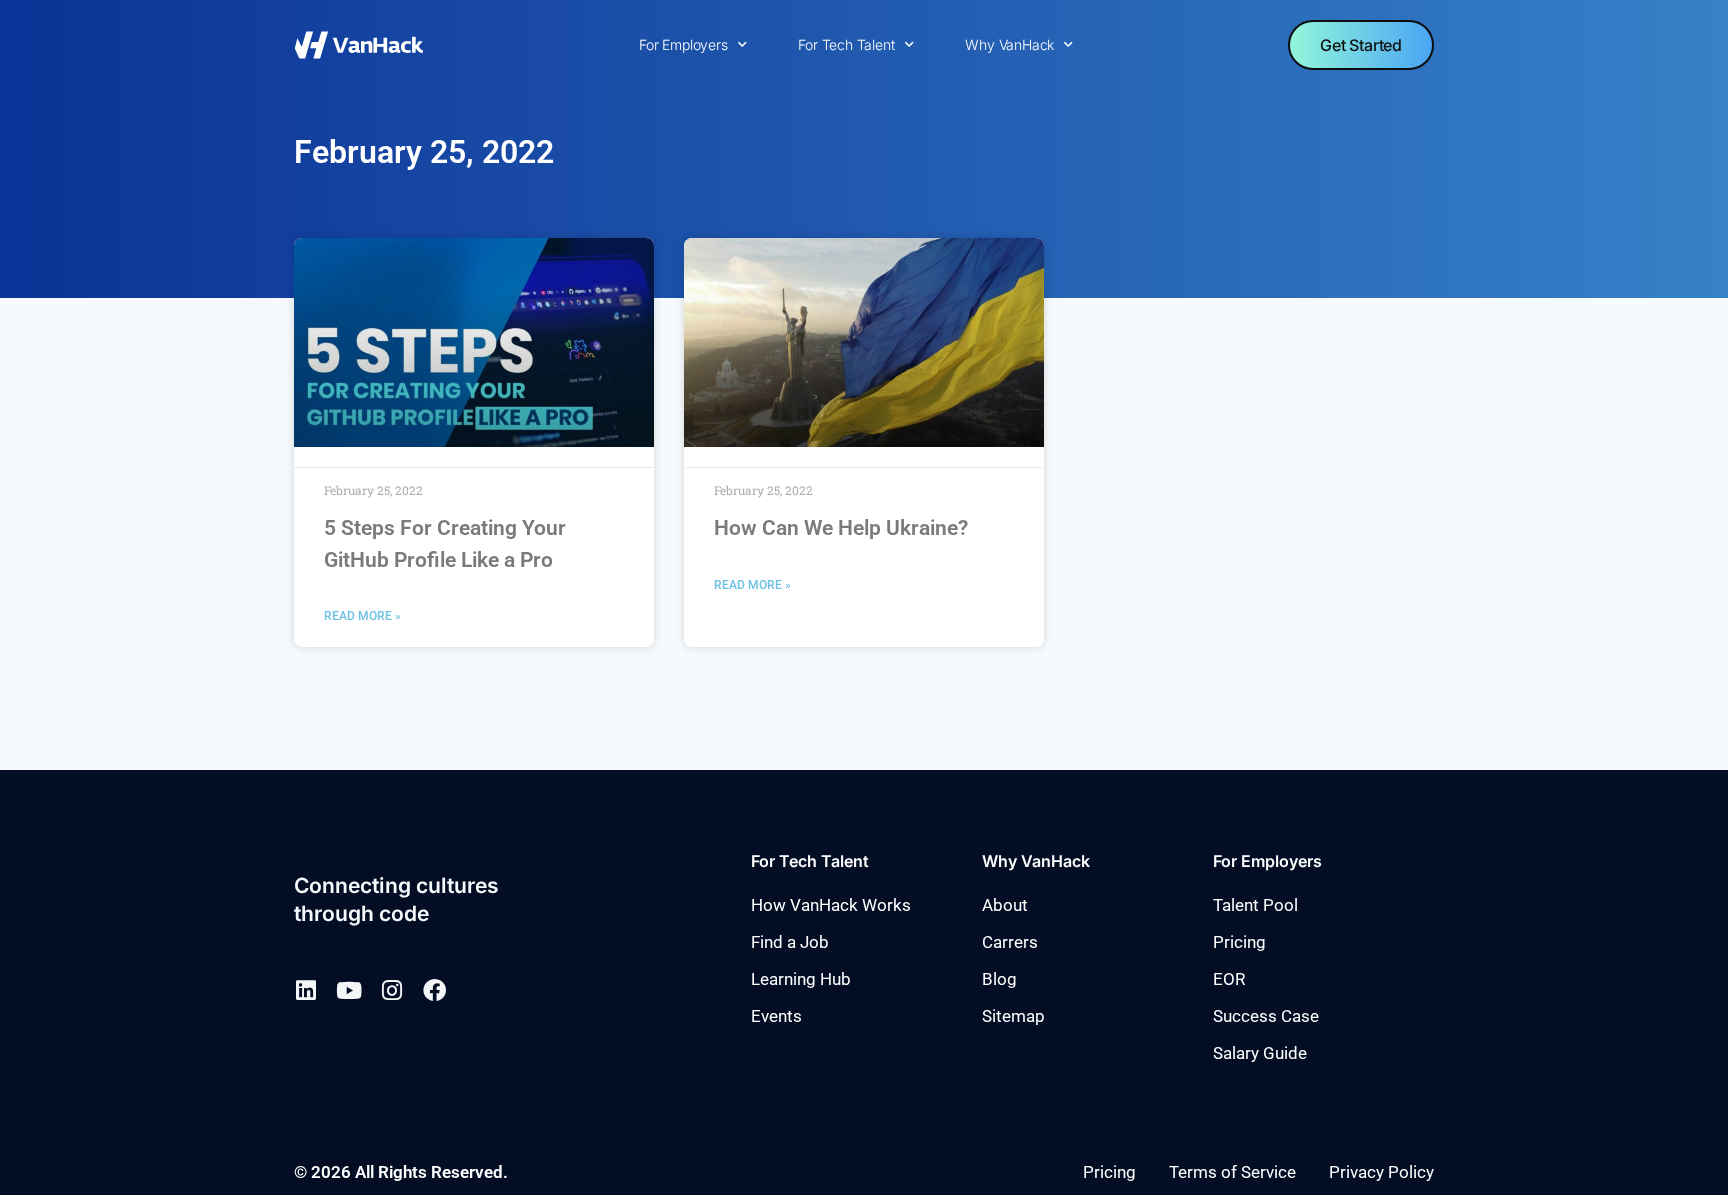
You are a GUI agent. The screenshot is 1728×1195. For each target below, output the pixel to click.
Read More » (362, 616)
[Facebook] (434, 990)
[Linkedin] (305, 990)
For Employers (683, 44)
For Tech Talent (846, 44)
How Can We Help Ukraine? (841, 528)
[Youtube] (348, 990)
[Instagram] (391, 990)
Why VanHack (1009, 44)
